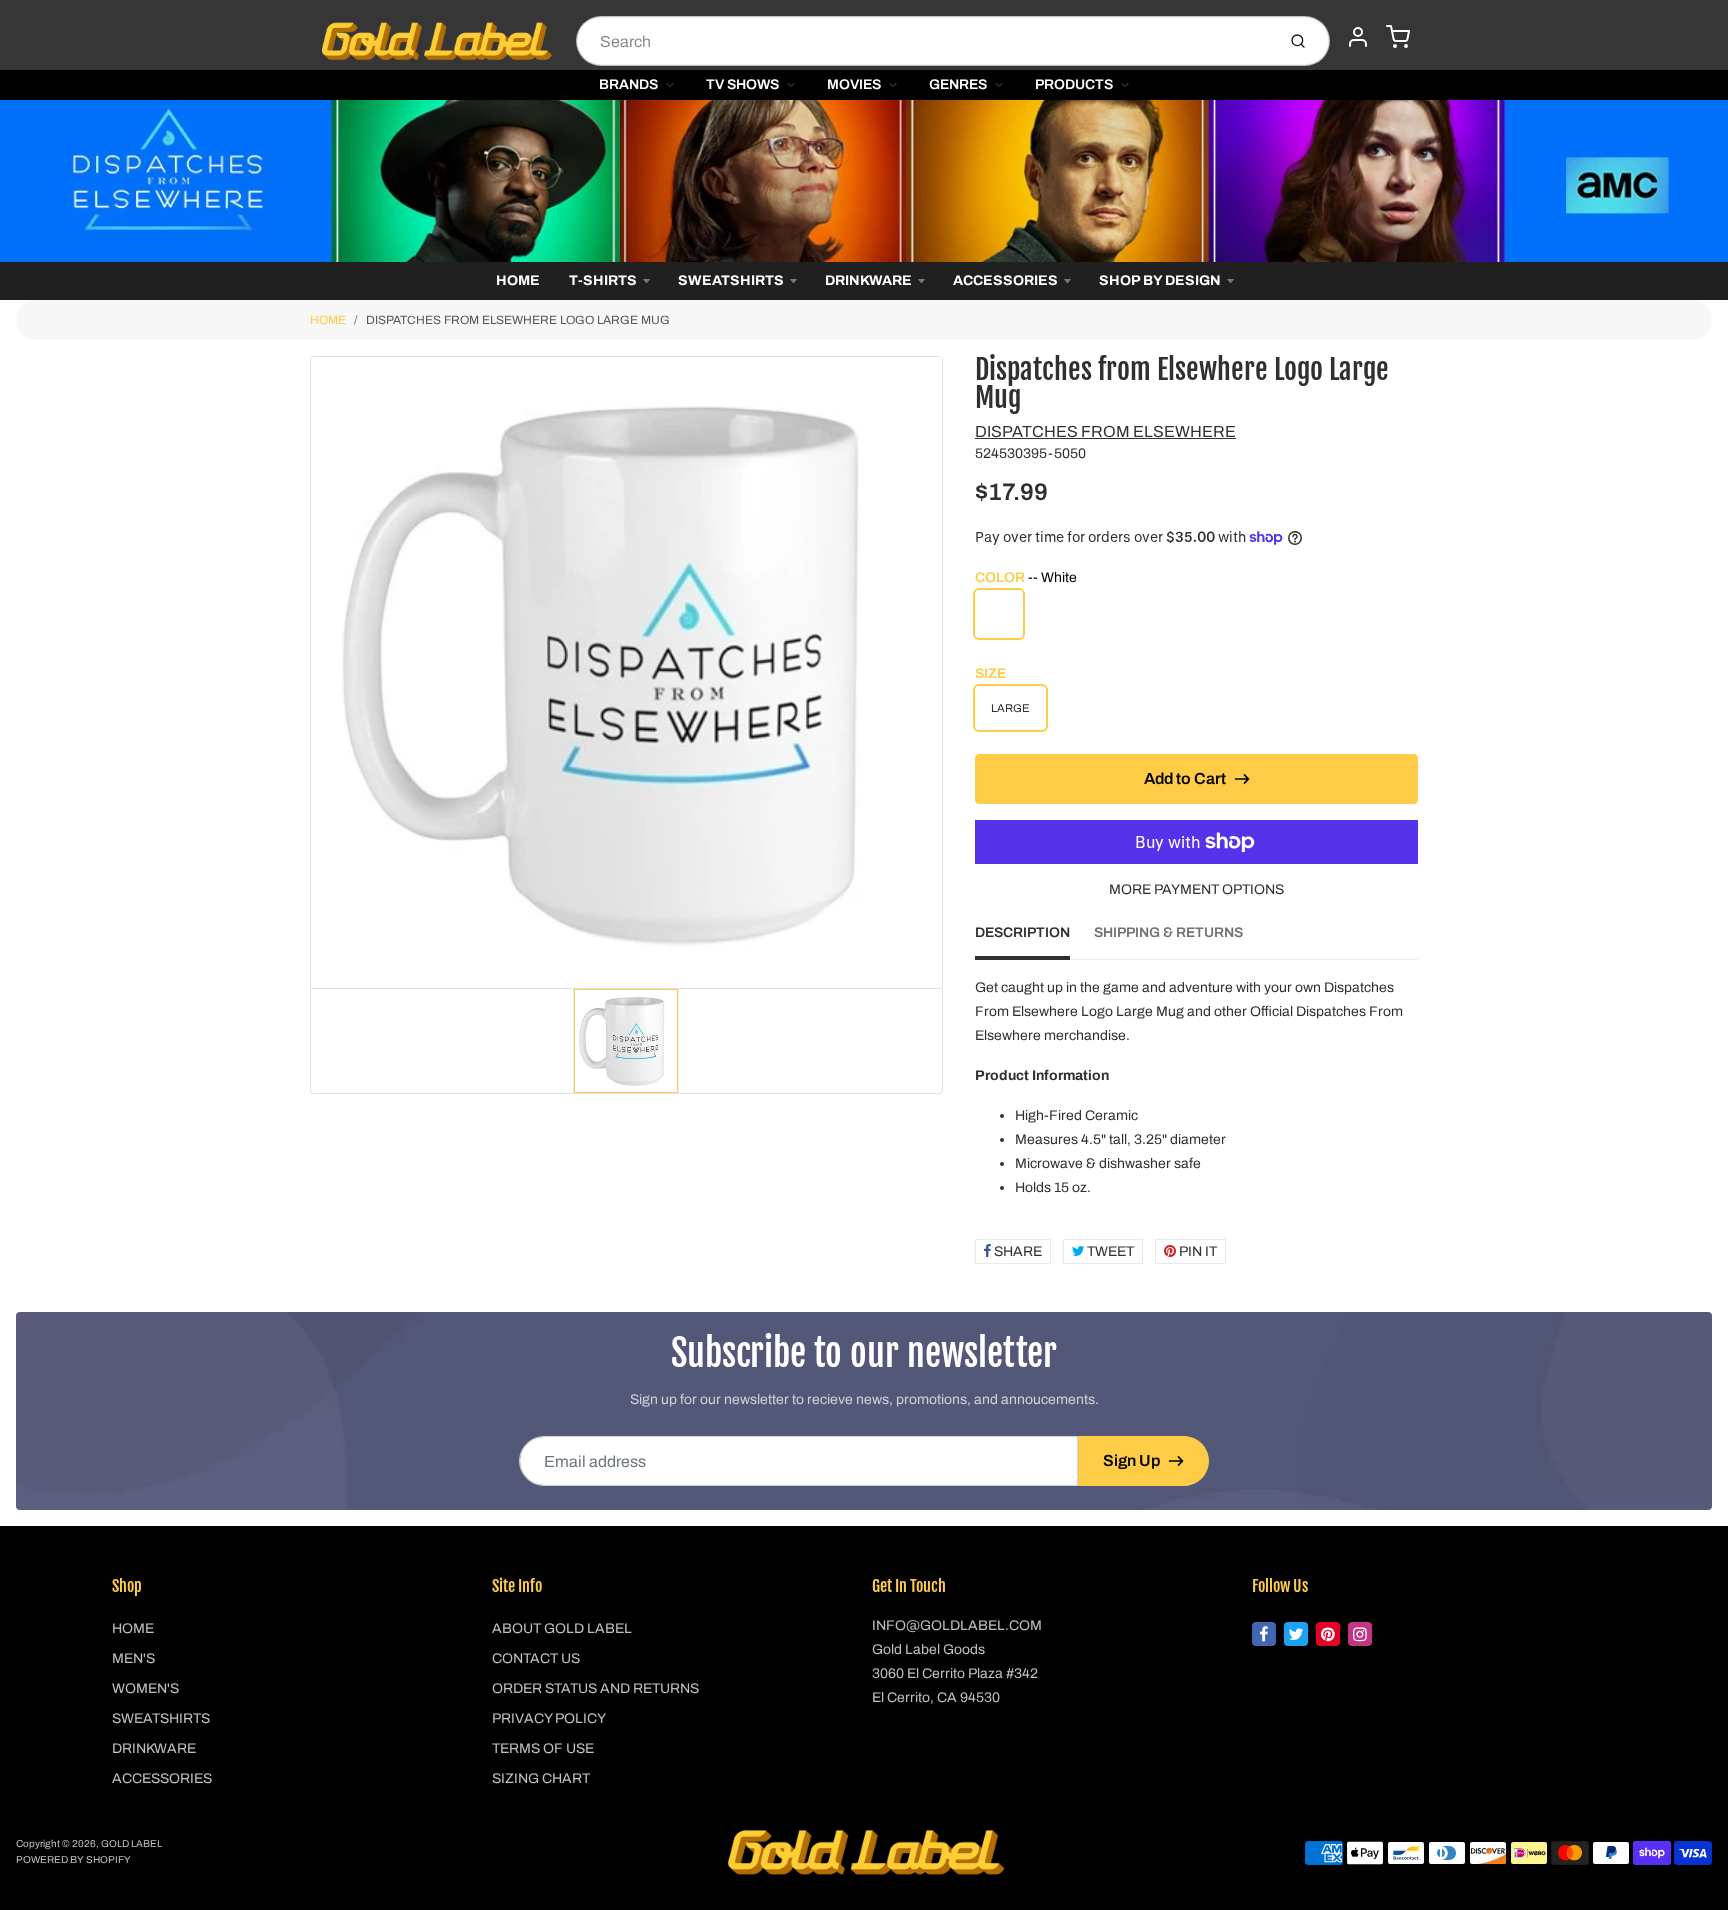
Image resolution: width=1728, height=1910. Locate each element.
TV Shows (742, 84)
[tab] (1034, 939)
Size (990, 673)
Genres (958, 84)
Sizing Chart (541, 1778)
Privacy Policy (549, 1718)
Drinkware (868, 280)
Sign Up (1131, 1460)
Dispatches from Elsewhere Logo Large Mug (518, 320)
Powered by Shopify (73, 1859)
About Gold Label (562, 1628)
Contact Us (536, 1658)
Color (1026, 577)
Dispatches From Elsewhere (1105, 431)
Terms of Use (543, 1748)
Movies (854, 84)
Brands (628, 84)
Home (518, 280)
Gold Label (131, 1843)
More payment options (1196, 889)
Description (1022, 932)
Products (1074, 84)
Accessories (1005, 280)
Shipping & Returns (1168, 932)
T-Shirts (603, 280)
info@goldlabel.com (957, 1625)
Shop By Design (1160, 280)
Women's (145, 1688)
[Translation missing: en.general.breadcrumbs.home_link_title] (864, 181)
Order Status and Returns (595, 1688)
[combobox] (923, 41)
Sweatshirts (731, 280)
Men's (133, 1658)
